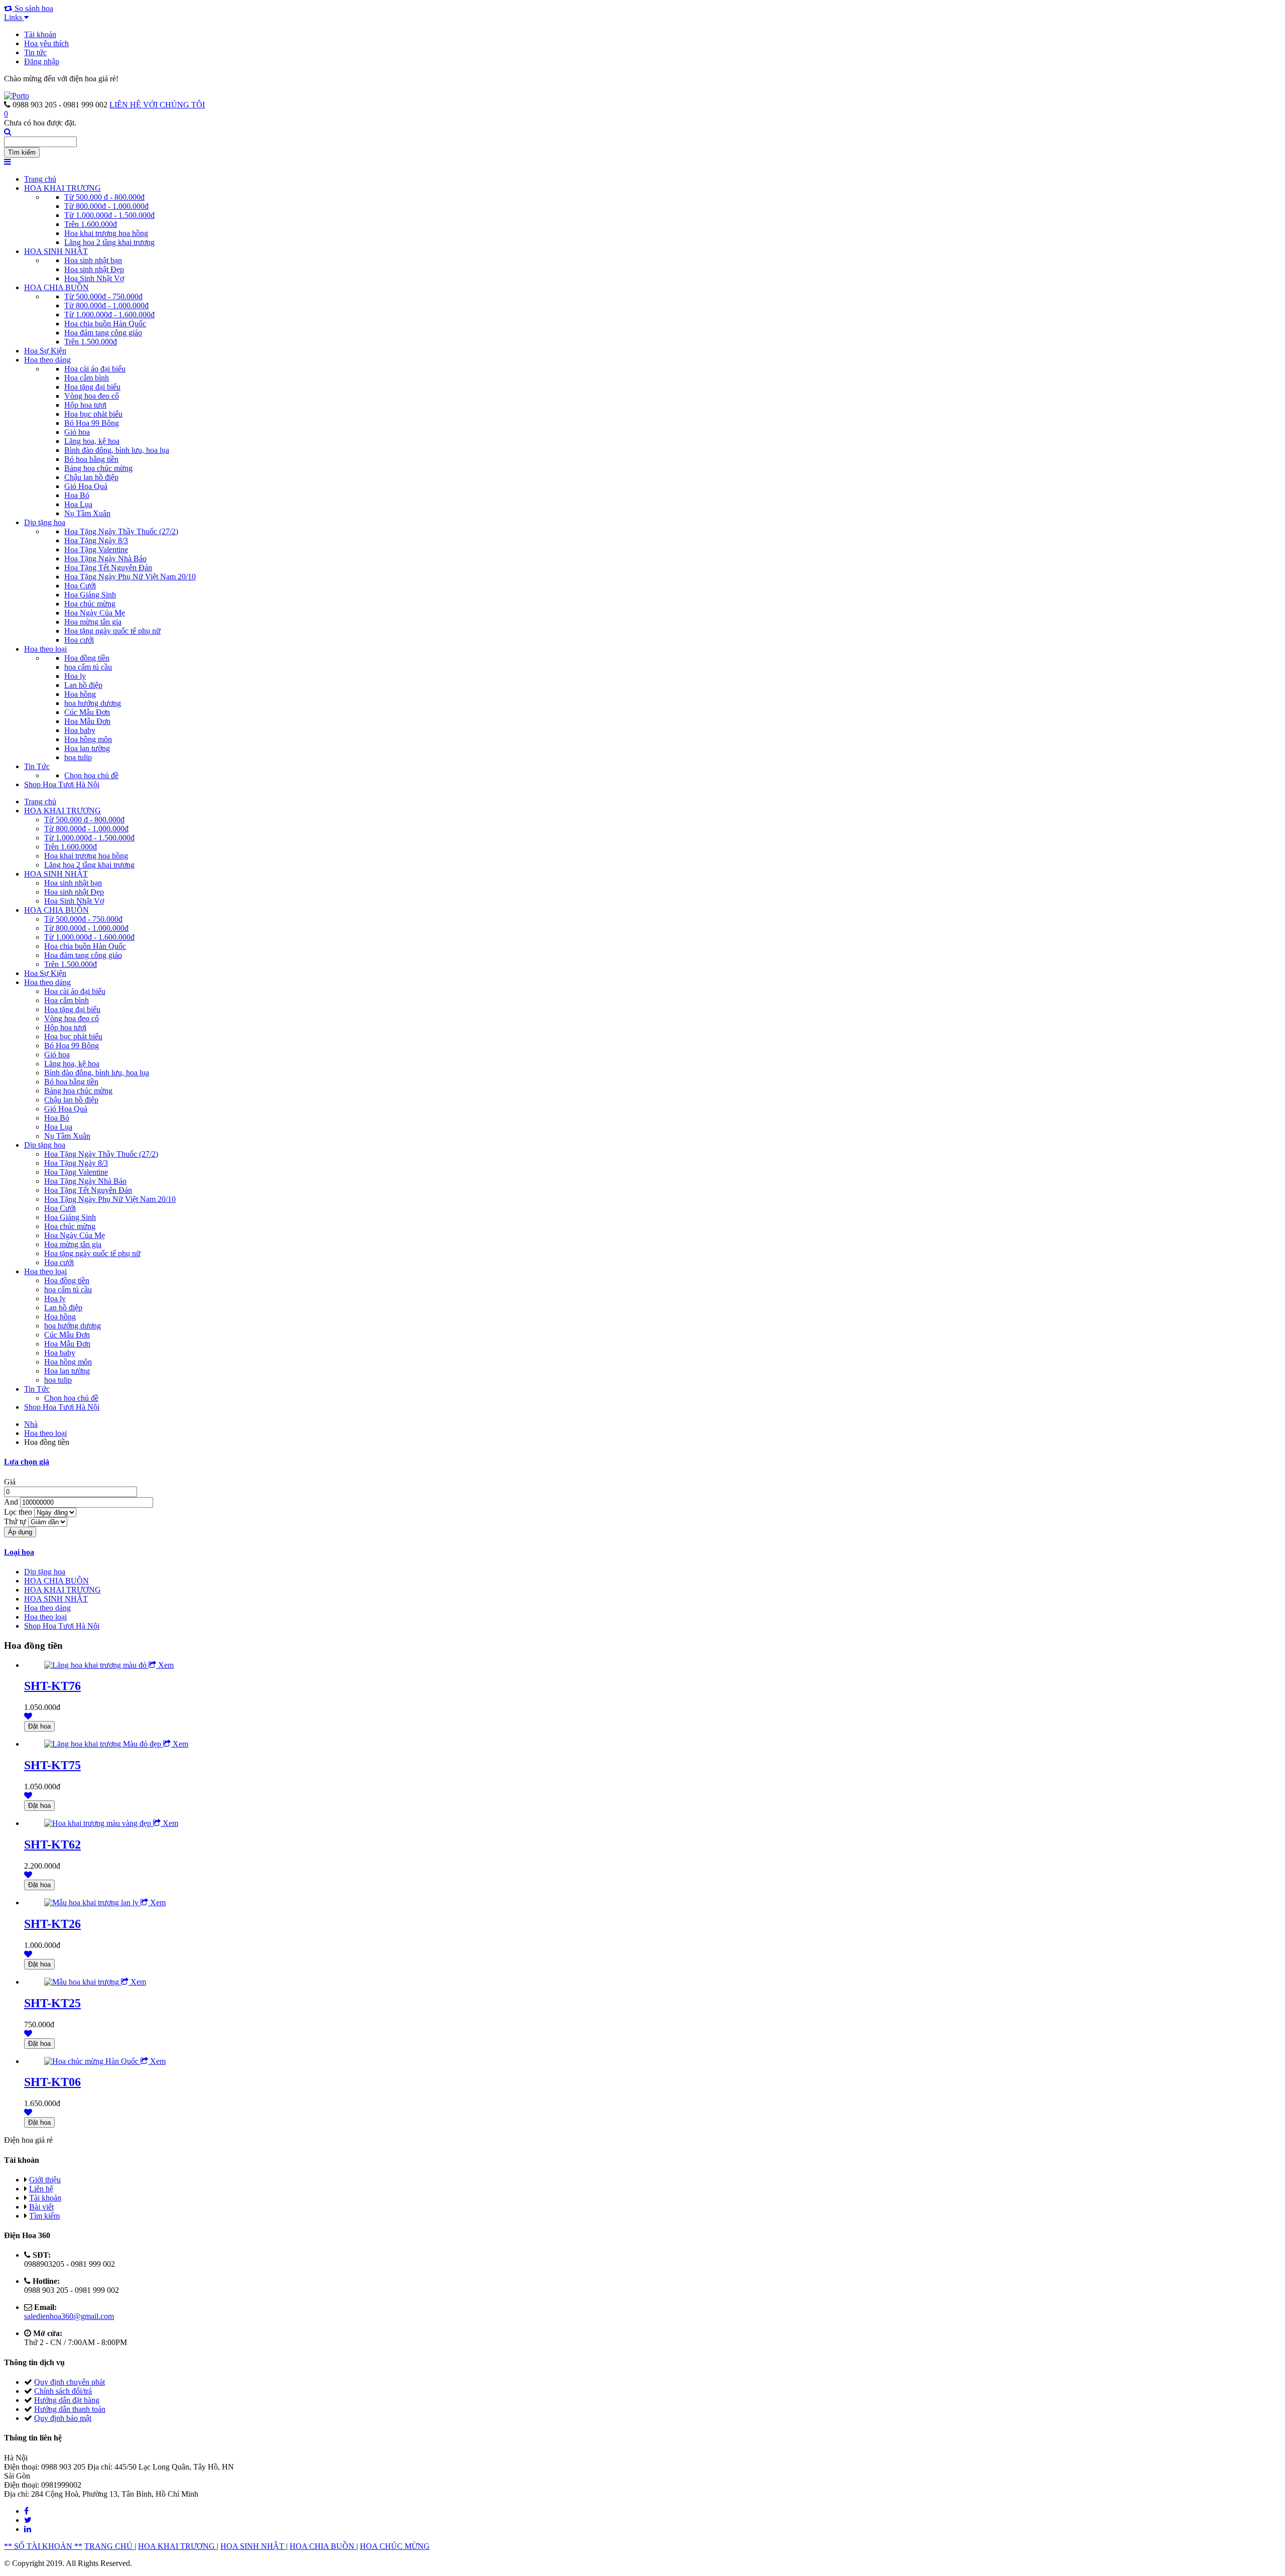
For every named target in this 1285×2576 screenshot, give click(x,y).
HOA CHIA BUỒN (56, 287)
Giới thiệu (45, 2180)
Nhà (31, 1424)
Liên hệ (41, 2189)
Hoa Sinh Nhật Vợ (94, 278)
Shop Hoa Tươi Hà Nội (62, 784)
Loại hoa (19, 1552)
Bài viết (41, 2207)
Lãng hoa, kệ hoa (92, 441)
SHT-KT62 (52, 1845)
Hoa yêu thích (46, 43)
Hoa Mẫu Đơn (87, 721)
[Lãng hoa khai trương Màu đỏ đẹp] (104, 1744)
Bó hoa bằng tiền (91, 459)
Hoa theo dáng (47, 360)
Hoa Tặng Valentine (96, 549)
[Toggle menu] (8, 162)
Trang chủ (40, 179)
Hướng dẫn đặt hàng (67, 2400)
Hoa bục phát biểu (93, 414)
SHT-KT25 (52, 2003)
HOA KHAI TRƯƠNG (62, 188)
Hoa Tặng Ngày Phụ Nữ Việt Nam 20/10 (130, 577)
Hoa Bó (77, 495)
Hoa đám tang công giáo (103, 333)
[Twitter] (28, 2520)
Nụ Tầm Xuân (87, 513)
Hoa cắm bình (87, 378)
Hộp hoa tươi (85, 405)
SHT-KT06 (52, 2082)
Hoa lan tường (87, 748)
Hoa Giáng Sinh (90, 595)
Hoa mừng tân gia (93, 622)
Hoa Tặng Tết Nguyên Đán (108, 568)
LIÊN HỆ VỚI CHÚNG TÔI (157, 105)
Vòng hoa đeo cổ (92, 396)
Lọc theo (19, 1512)
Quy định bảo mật (63, 2418)
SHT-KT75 (52, 1765)
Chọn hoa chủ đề (91, 775)
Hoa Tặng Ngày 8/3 (96, 540)
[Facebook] (26, 2511)
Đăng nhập (42, 62)
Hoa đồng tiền (87, 658)
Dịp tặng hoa (45, 522)
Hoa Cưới (80, 586)
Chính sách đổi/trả (63, 2391)
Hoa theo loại (45, 649)
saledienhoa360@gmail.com (69, 2316)
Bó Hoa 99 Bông (92, 423)
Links (14, 17)
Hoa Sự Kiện (45, 351)
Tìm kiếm (44, 2216)
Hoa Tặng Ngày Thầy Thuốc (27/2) (121, 531)
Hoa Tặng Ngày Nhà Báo (105, 559)
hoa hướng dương (93, 703)
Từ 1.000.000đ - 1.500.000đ (109, 215)
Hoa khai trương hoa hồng (106, 233)
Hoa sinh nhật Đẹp (94, 269)
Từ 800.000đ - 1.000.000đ (106, 206)
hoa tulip (78, 757)
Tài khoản (40, 34)
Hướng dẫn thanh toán (70, 2409)
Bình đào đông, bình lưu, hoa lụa (117, 450)
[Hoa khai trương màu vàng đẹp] (99, 1823)
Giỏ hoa (77, 432)
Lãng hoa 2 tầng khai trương (109, 242)
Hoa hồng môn (88, 739)
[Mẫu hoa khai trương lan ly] (92, 1903)
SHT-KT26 (52, 1924)
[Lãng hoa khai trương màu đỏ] (96, 1665)
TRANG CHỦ (109, 2546)
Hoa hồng (80, 694)
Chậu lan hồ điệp (91, 477)
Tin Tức (37, 766)
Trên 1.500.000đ (91, 342)
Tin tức (35, 52)
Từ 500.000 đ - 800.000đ (104, 197)
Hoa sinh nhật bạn (93, 260)
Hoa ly (75, 676)
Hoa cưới (79, 640)
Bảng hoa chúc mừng (98, 468)
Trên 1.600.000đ (91, 224)
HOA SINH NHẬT (56, 251)
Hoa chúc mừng (90, 604)
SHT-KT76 (52, 1686)
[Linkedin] (28, 2529)
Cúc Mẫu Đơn (87, 712)
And (12, 1502)
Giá (10, 1482)
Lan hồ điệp (83, 685)
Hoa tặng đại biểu (92, 387)
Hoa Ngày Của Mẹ (95, 613)
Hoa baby (80, 730)
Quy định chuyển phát (70, 2382)
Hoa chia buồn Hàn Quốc (105, 324)
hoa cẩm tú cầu (88, 667)
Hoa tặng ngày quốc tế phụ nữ (112, 631)
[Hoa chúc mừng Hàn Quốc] (92, 2061)
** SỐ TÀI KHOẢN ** (43, 2546)
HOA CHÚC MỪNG (395, 2546)
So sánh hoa (33, 8)
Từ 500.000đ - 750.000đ (103, 296)
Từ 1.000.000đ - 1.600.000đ (109, 315)
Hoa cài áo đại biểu (95, 369)
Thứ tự (16, 1521)
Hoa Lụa (78, 504)
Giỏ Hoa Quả (86, 486)
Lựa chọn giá (27, 1462)
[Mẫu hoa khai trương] (83, 1982)
